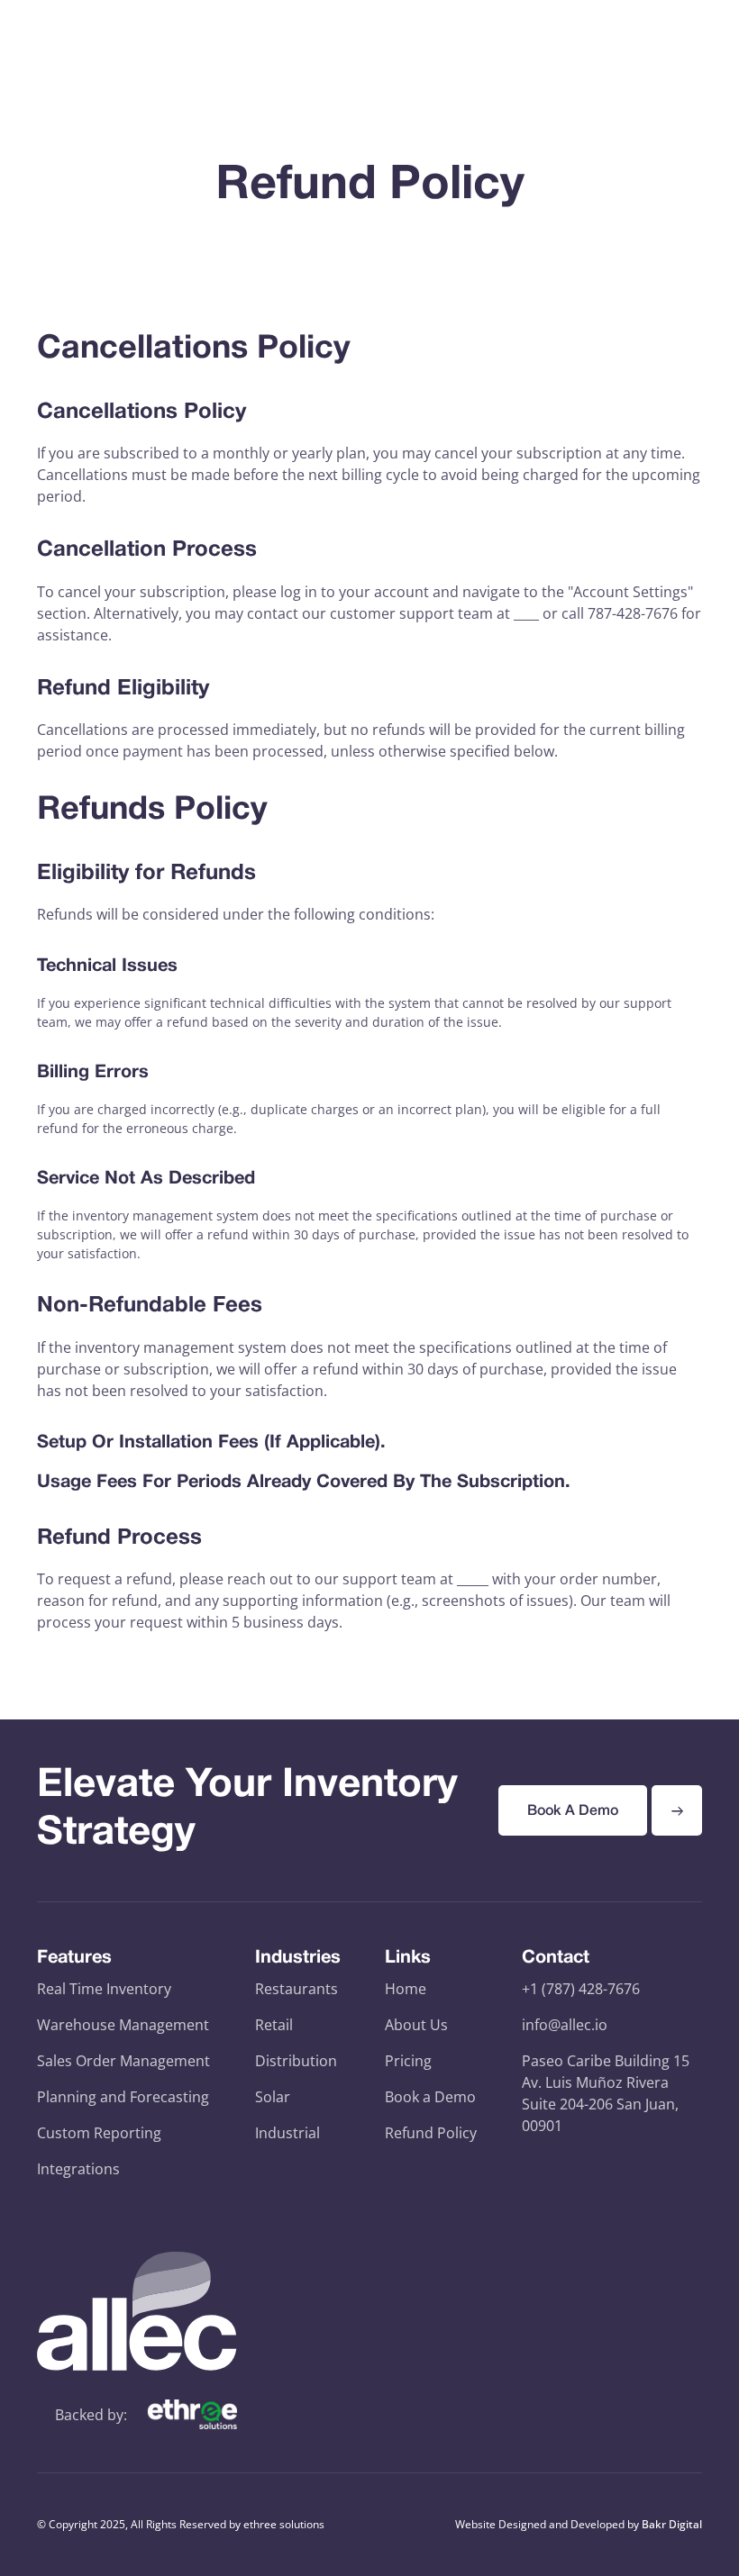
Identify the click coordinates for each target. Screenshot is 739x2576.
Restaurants (297, 1989)
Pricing (408, 2061)
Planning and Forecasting (123, 2097)
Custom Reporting (99, 2133)
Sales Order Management (123, 2061)
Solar (273, 2097)
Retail (274, 2025)
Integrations (78, 2169)
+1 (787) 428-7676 (581, 1989)
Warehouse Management (123, 2025)
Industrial (287, 2133)
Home (406, 1989)
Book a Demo (430, 2097)
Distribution (296, 2061)
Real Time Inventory (104, 1989)
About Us (416, 2025)
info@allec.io (565, 2025)
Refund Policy (431, 2133)
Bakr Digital (672, 2524)
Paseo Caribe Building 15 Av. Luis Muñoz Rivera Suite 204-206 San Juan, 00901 (606, 2093)
